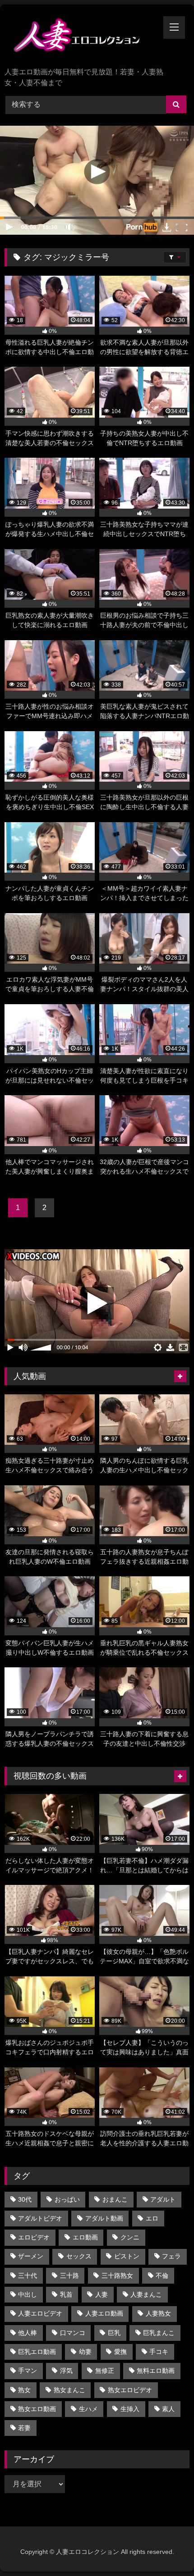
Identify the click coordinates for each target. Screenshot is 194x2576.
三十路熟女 (117, 2276)
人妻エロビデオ (40, 2313)
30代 (25, 2199)
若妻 (24, 2428)
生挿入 (130, 2409)
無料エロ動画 (156, 2371)
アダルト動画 (104, 2218)
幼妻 (85, 2352)
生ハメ (88, 2409)
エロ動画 (85, 2237)
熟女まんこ (69, 2390)
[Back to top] (166, 2549)
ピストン (127, 2256)
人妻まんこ (146, 2294)
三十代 (28, 2276)
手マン (28, 2371)
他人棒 (28, 2333)
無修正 (105, 2371)
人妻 (102, 2294)
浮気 (66, 2371)
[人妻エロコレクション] (79, 37)
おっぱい (67, 2199)
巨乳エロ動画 (37, 2352)
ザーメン (31, 2256)
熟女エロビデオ (130, 2390)
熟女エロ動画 (37, 2409)
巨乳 (114, 2333)
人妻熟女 (158, 2313)
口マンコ (73, 2333)
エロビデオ (34, 2237)
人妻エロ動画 (104, 2313)
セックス (79, 2256)
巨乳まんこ (159, 2333)
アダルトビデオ (40, 2218)
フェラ (171, 2256)
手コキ (159, 2352)
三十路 (69, 2276)
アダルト (163, 2199)
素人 (168, 2409)
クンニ (130, 2237)
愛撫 (120, 2352)
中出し (28, 2294)
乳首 (66, 2294)
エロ (152, 2218)
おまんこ (115, 2199)
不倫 (162, 2276)
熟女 (24, 2390)
